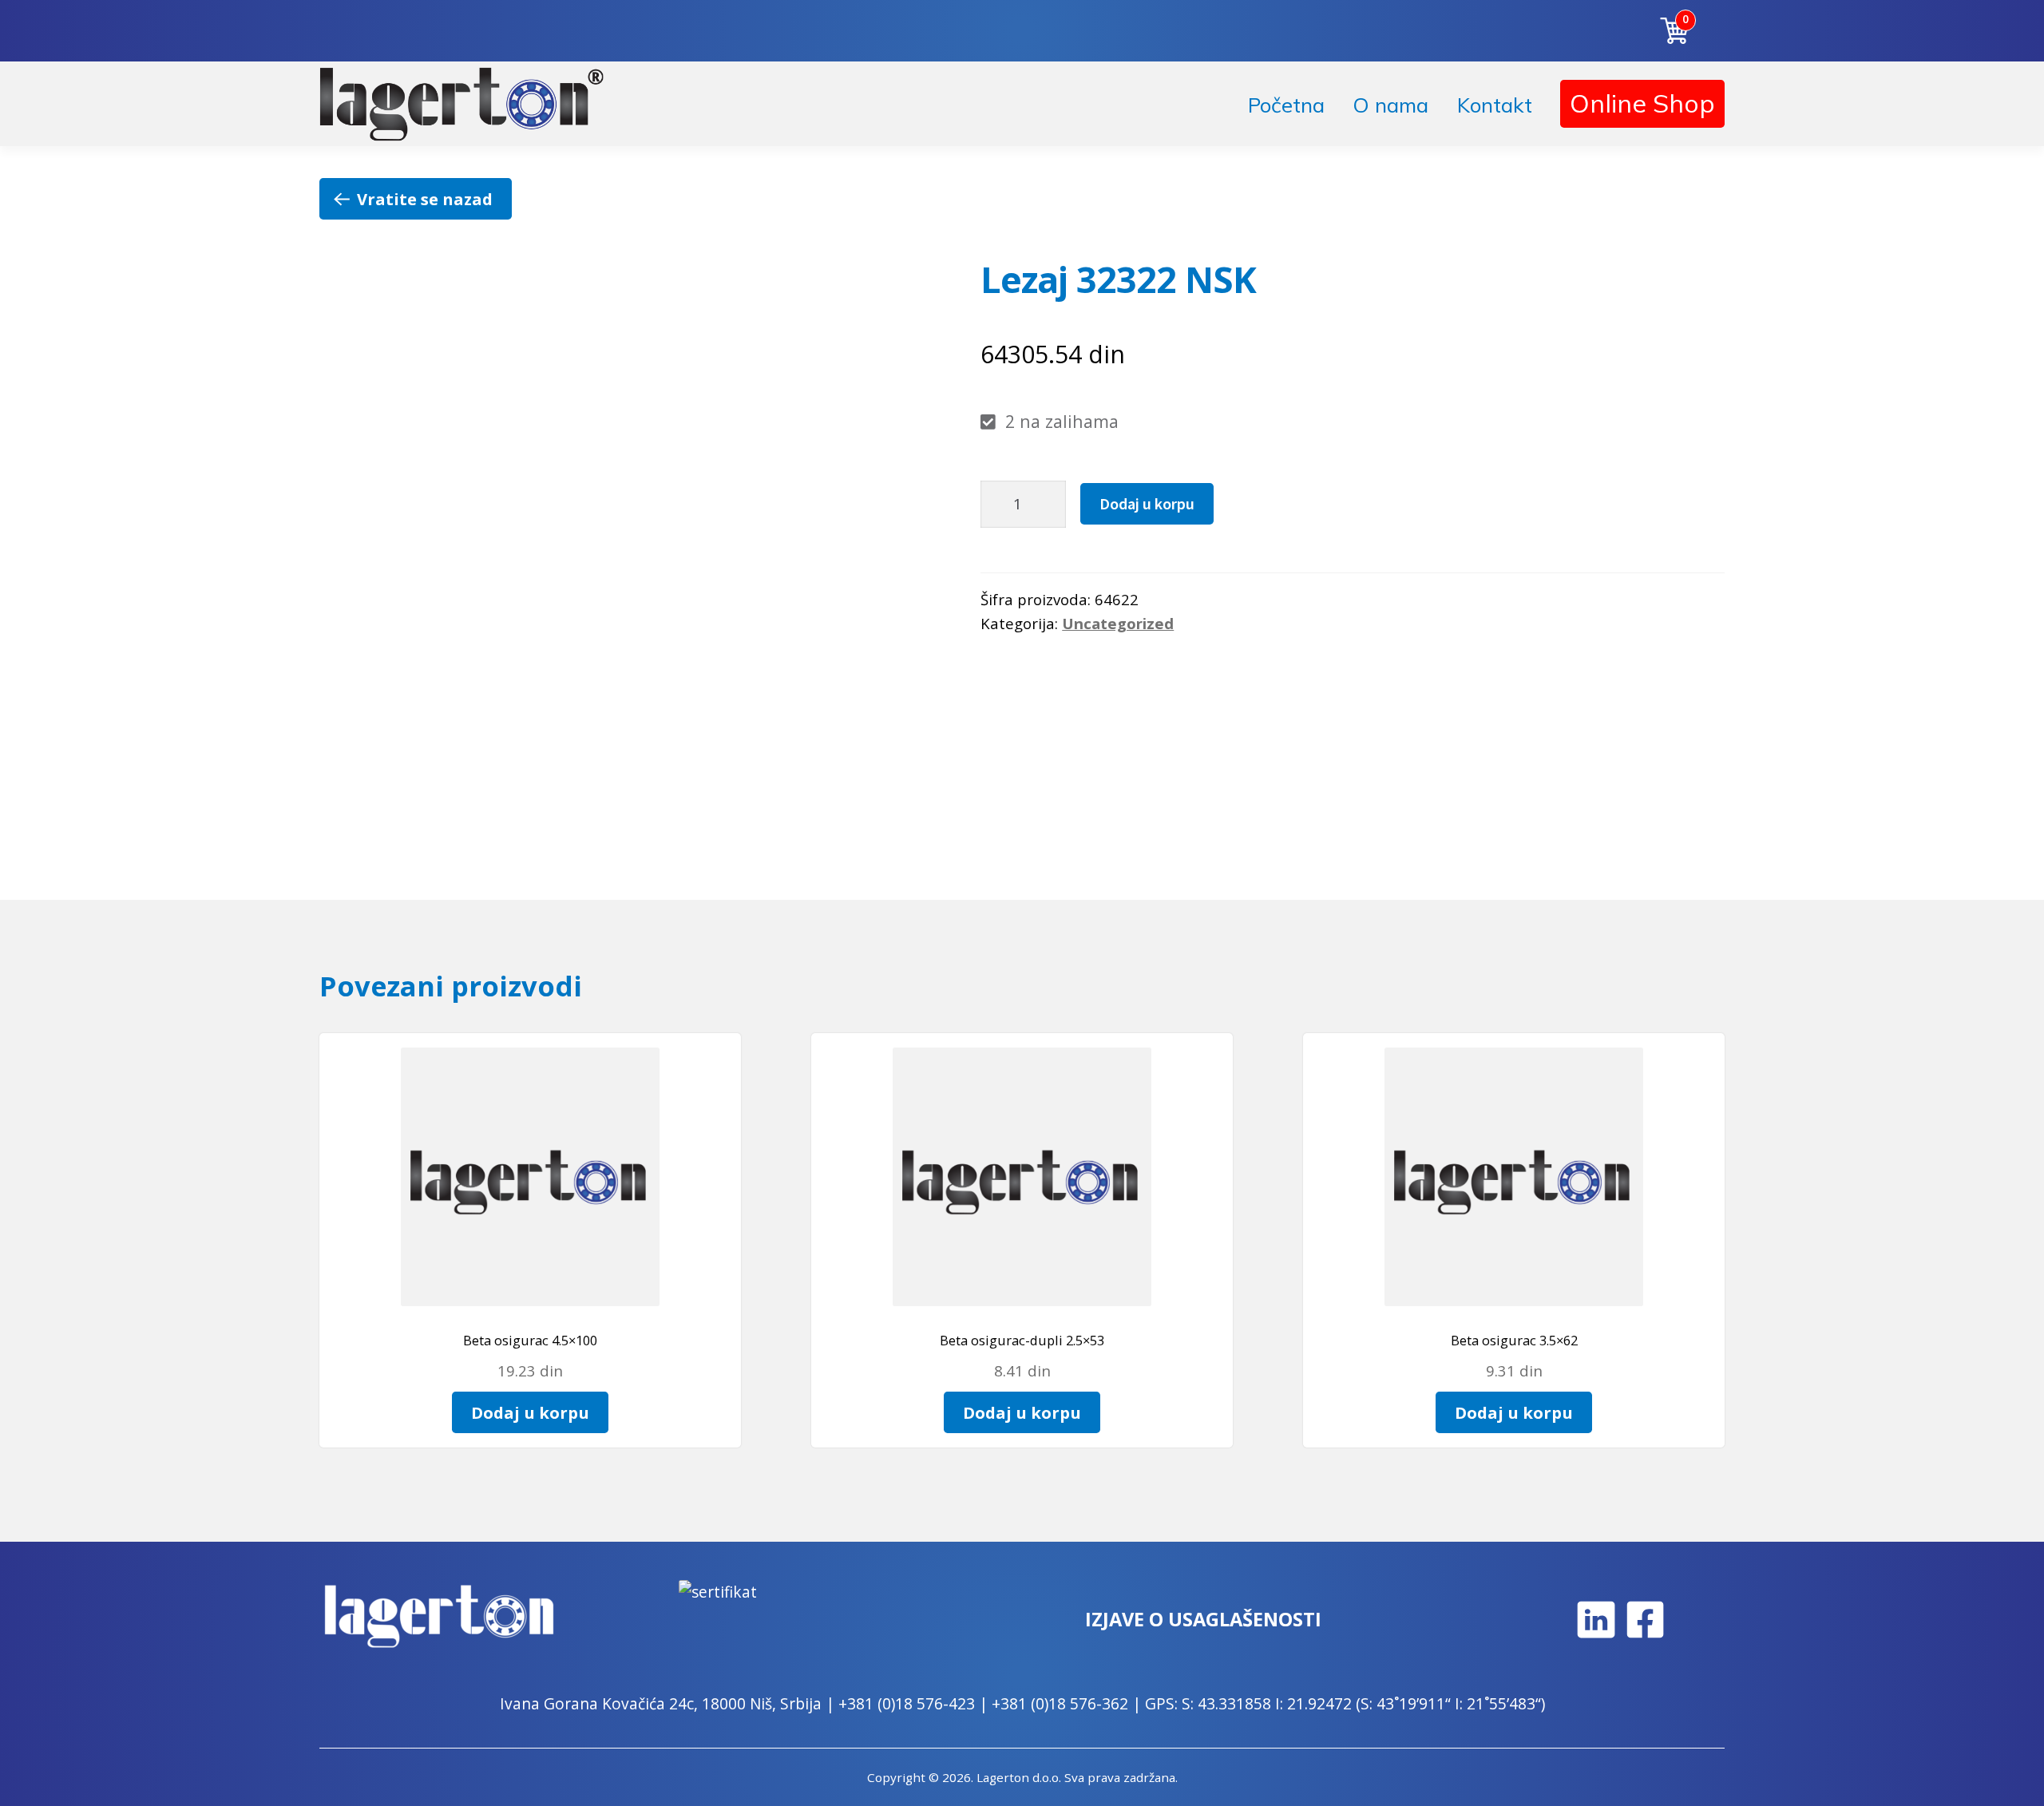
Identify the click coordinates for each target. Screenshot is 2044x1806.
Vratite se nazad (425, 199)
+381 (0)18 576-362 (1060, 1703)
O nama (1390, 105)
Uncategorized (1118, 623)
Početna (1286, 105)
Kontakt (1495, 105)
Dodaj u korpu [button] (530, 1412)
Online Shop (1642, 103)
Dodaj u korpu (1147, 503)
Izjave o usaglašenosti (1203, 1619)
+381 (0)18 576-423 (907, 1703)
